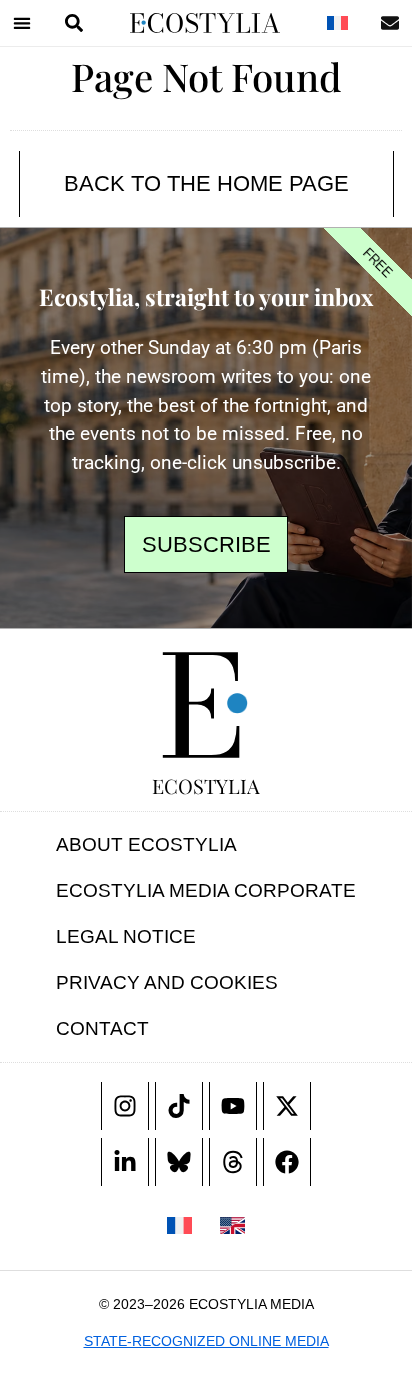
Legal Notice (126, 936)
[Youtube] (233, 1106)
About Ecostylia (146, 844)
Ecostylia (206, 785)
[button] (22, 23)
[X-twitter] (287, 1106)
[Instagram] (125, 1106)
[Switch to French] (337, 23)
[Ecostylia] (206, 705)
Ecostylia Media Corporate (206, 890)
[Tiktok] (179, 1106)
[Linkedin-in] (125, 1162)
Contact (102, 1028)
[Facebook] (287, 1162)
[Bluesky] (179, 1162)
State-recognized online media (206, 1341)
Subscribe (206, 544)
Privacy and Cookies (167, 982)
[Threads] (233, 1162)
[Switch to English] (232, 1224)
